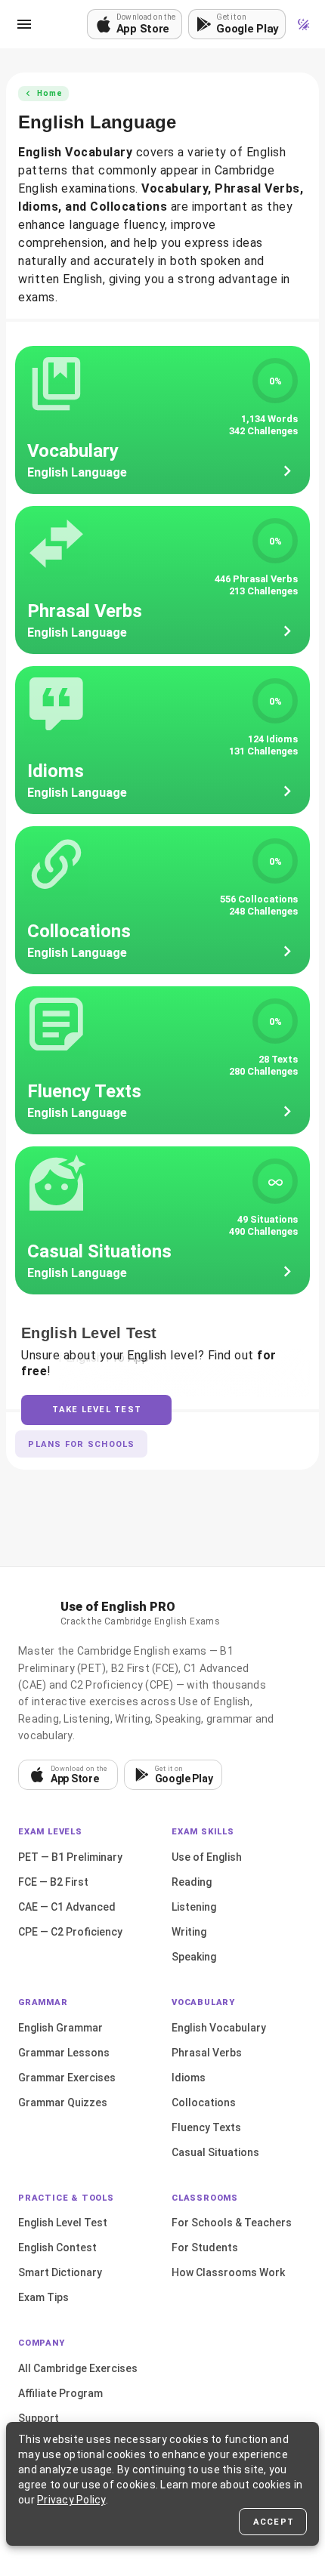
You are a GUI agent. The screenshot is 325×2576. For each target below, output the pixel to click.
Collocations (204, 2102)
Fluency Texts (206, 2127)
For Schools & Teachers (232, 2223)
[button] (24, 24)
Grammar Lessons (64, 2053)
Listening (194, 1907)
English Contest (57, 2247)
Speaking (194, 1957)
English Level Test (63, 2223)
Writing (189, 1932)
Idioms (189, 2078)
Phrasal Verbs (207, 2053)
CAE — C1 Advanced (67, 1907)
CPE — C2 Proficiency (70, 1932)
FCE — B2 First (53, 1882)
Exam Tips (43, 2297)
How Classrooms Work (228, 2272)
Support (39, 2418)
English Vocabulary (219, 2028)
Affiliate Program (60, 2393)
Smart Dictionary (60, 2272)
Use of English (207, 1857)
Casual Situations (215, 2152)
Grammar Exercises (67, 2078)
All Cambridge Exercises (78, 2368)
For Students (205, 2247)
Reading (192, 1882)
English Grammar (60, 2028)
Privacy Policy (71, 2500)
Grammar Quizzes (63, 2102)
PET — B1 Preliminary (70, 1857)
